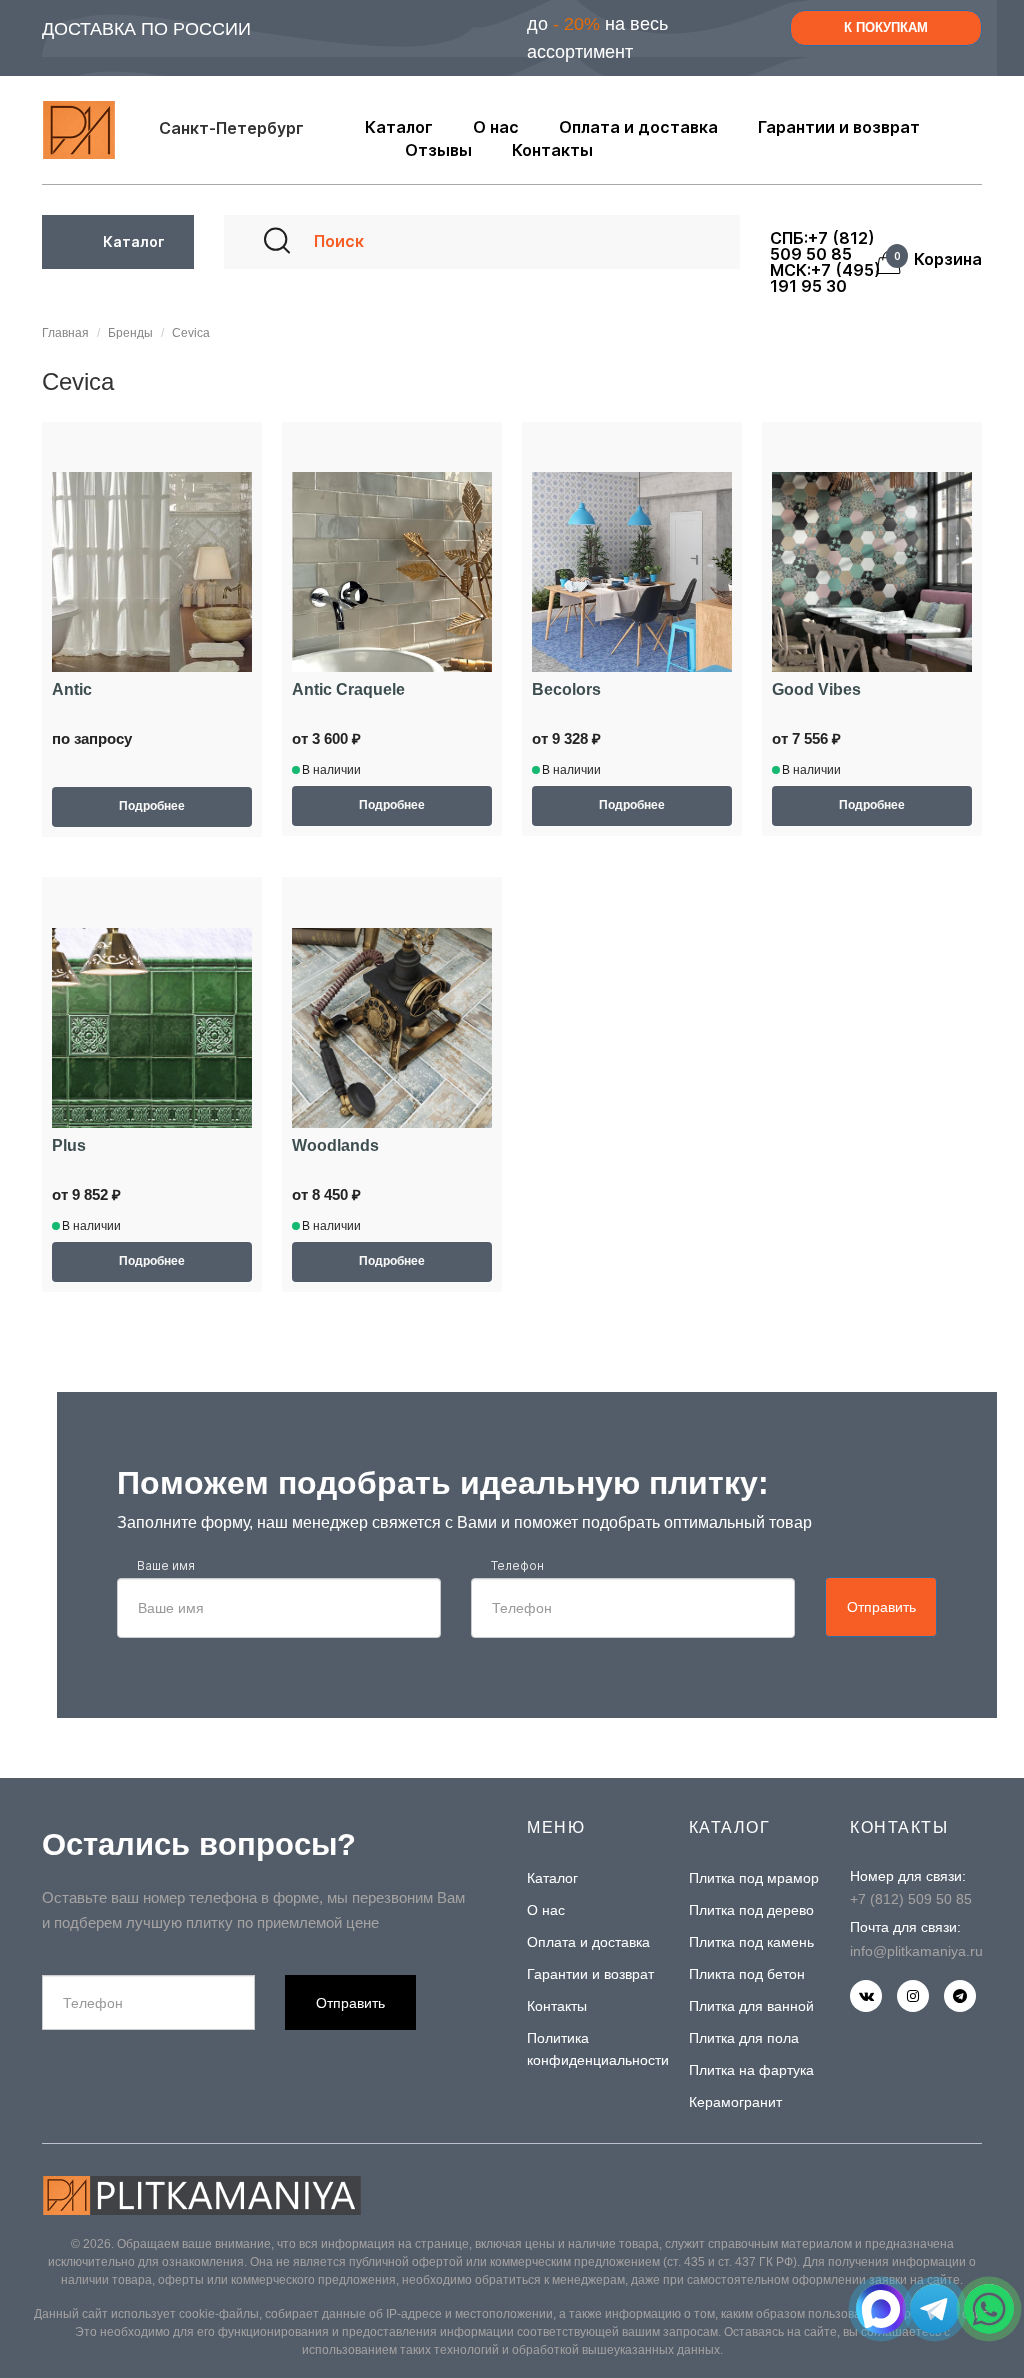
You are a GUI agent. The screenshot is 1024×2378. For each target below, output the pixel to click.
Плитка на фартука (751, 2070)
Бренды (130, 333)
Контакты (557, 2006)
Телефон (517, 1566)
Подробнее (152, 806)
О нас (546, 1910)
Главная (65, 333)
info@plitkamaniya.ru (916, 1951)
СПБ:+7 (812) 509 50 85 (822, 246)
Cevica (191, 333)
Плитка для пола (744, 2038)
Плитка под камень (751, 1942)
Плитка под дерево (751, 1910)
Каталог (552, 1878)
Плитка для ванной (751, 2006)
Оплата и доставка (588, 1942)
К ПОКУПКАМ (886, 27)
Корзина (941, 260)
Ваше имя (166, 1566)
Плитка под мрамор (754, 1878)
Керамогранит (735, 2102)
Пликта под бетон (747, 1974)
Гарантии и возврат (590, 1974)
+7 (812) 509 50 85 (911, 1899)
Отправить (881, 1607)
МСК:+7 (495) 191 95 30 (825, 278)
